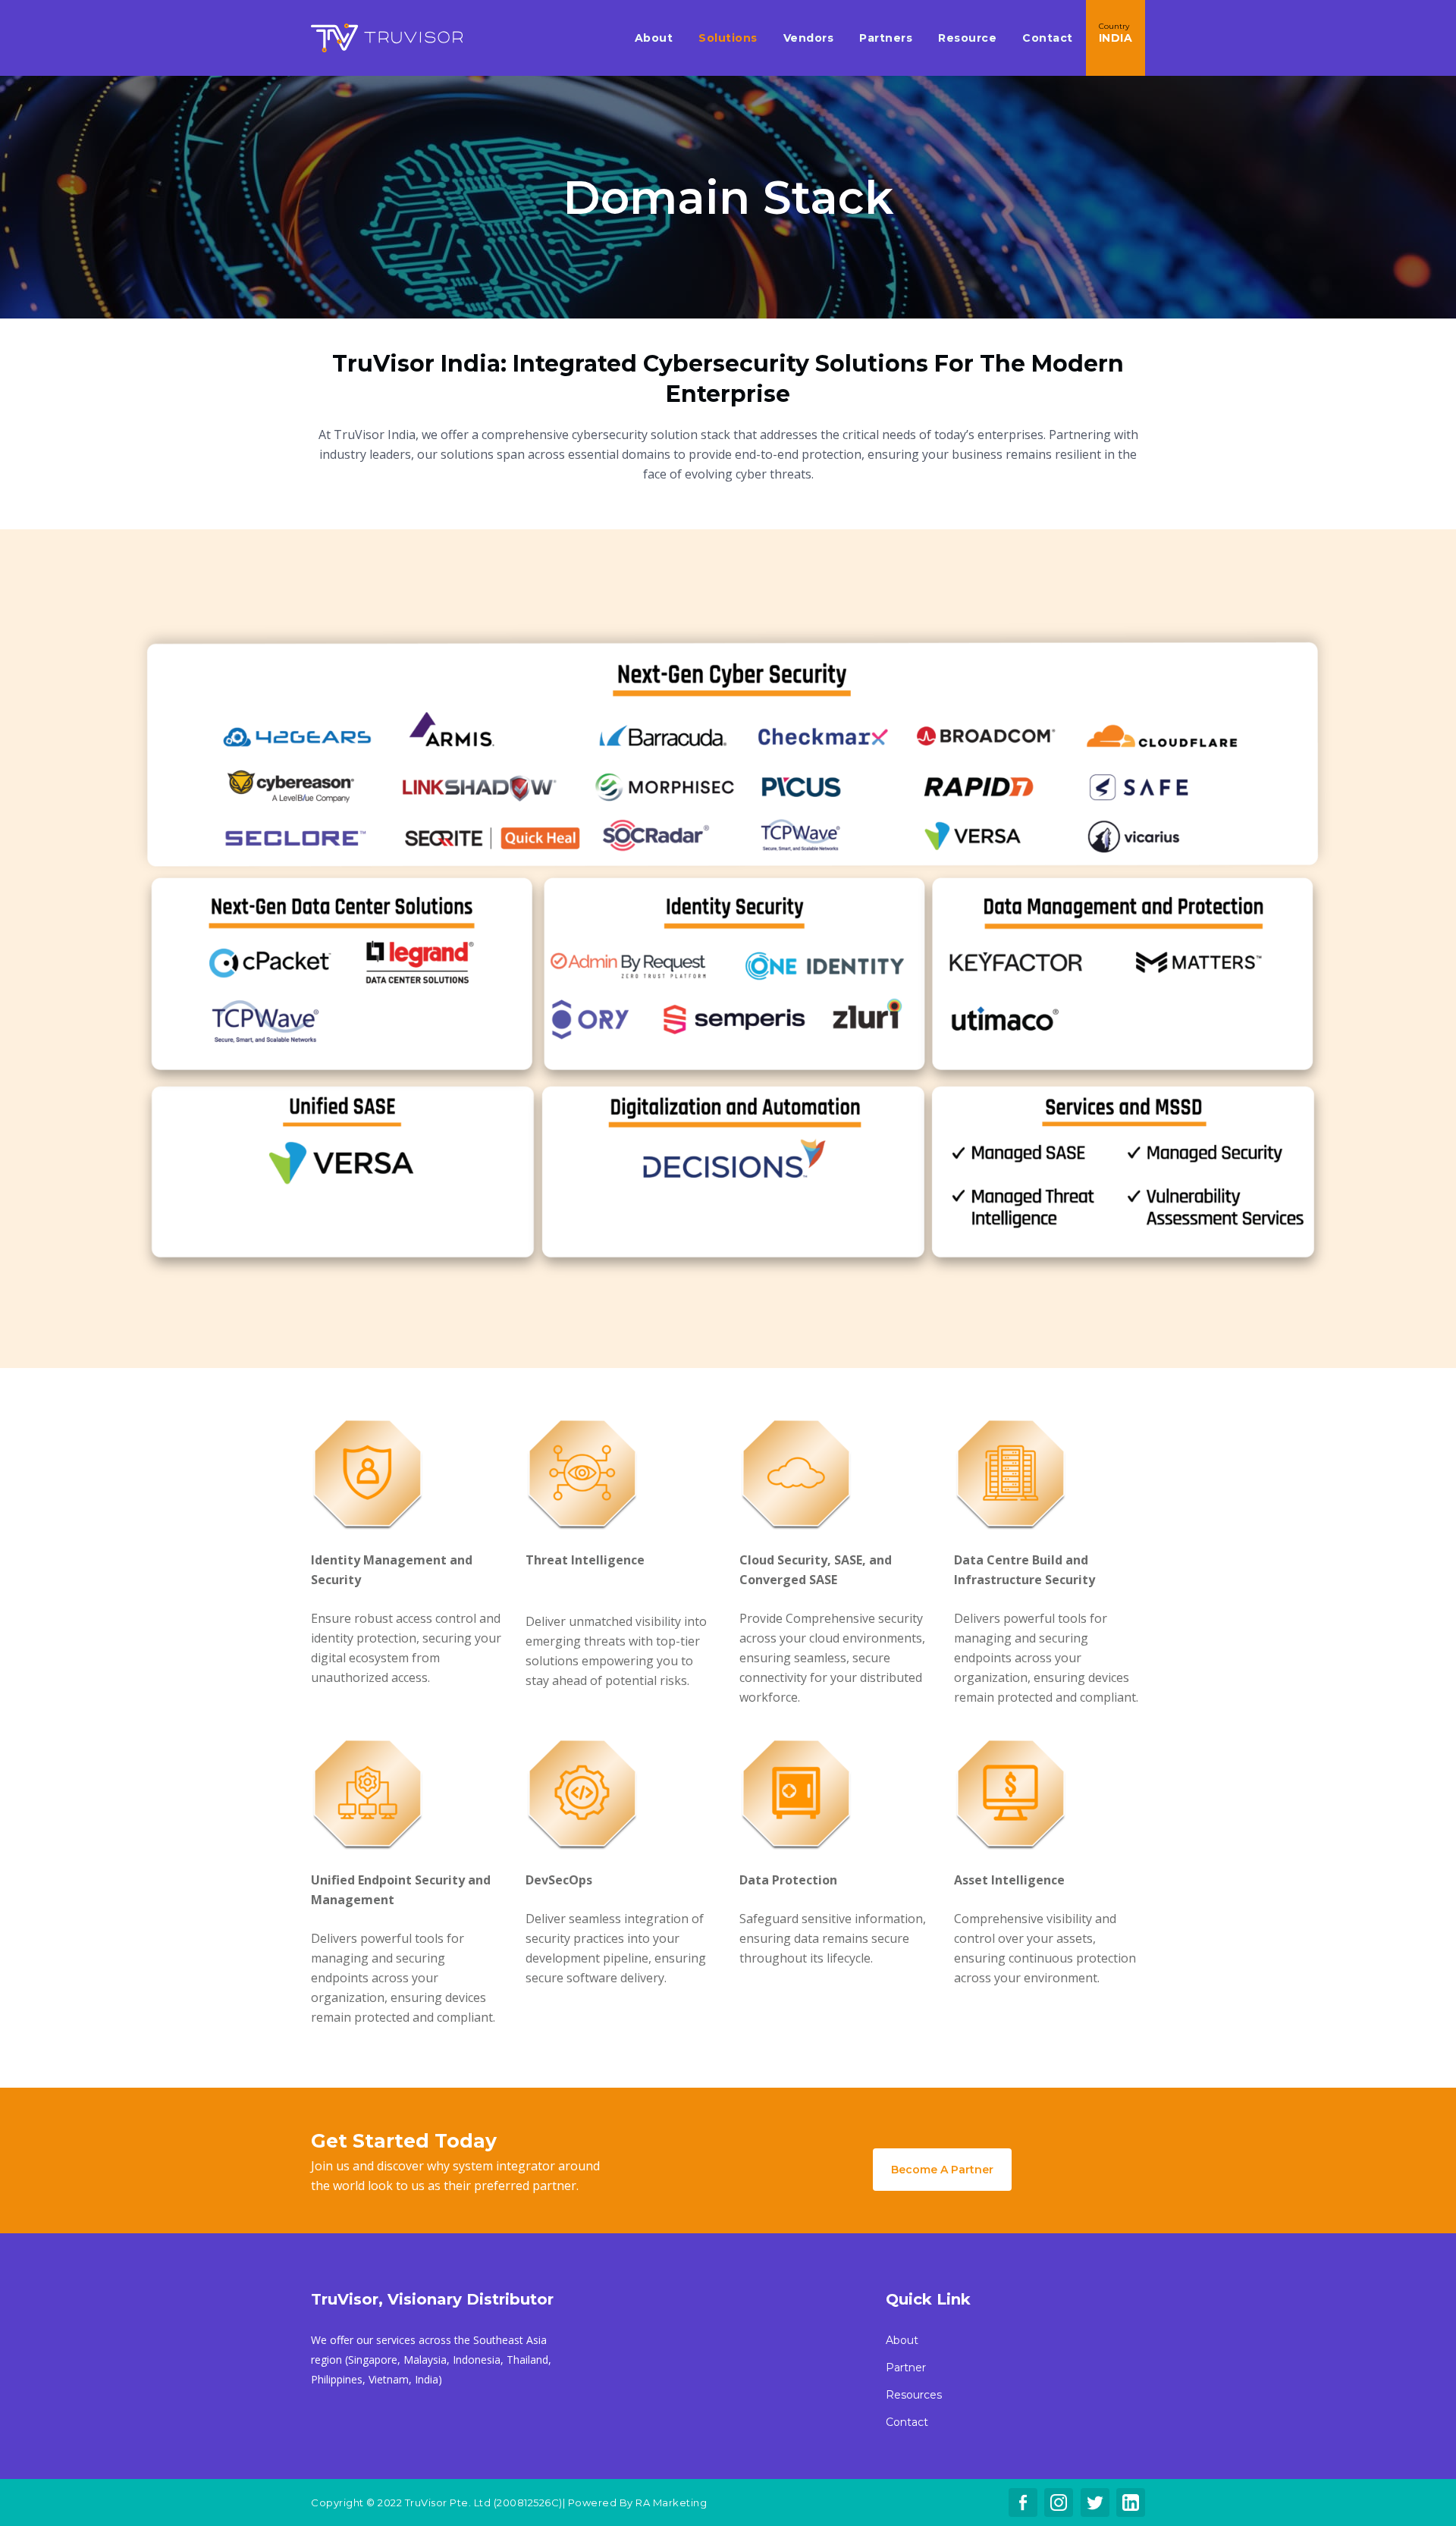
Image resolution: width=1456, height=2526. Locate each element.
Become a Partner (942, 2170)
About (902, 2340)
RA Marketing (671, 2502)
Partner (906, 2368)
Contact (907, 2422)
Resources (914, 2395)
